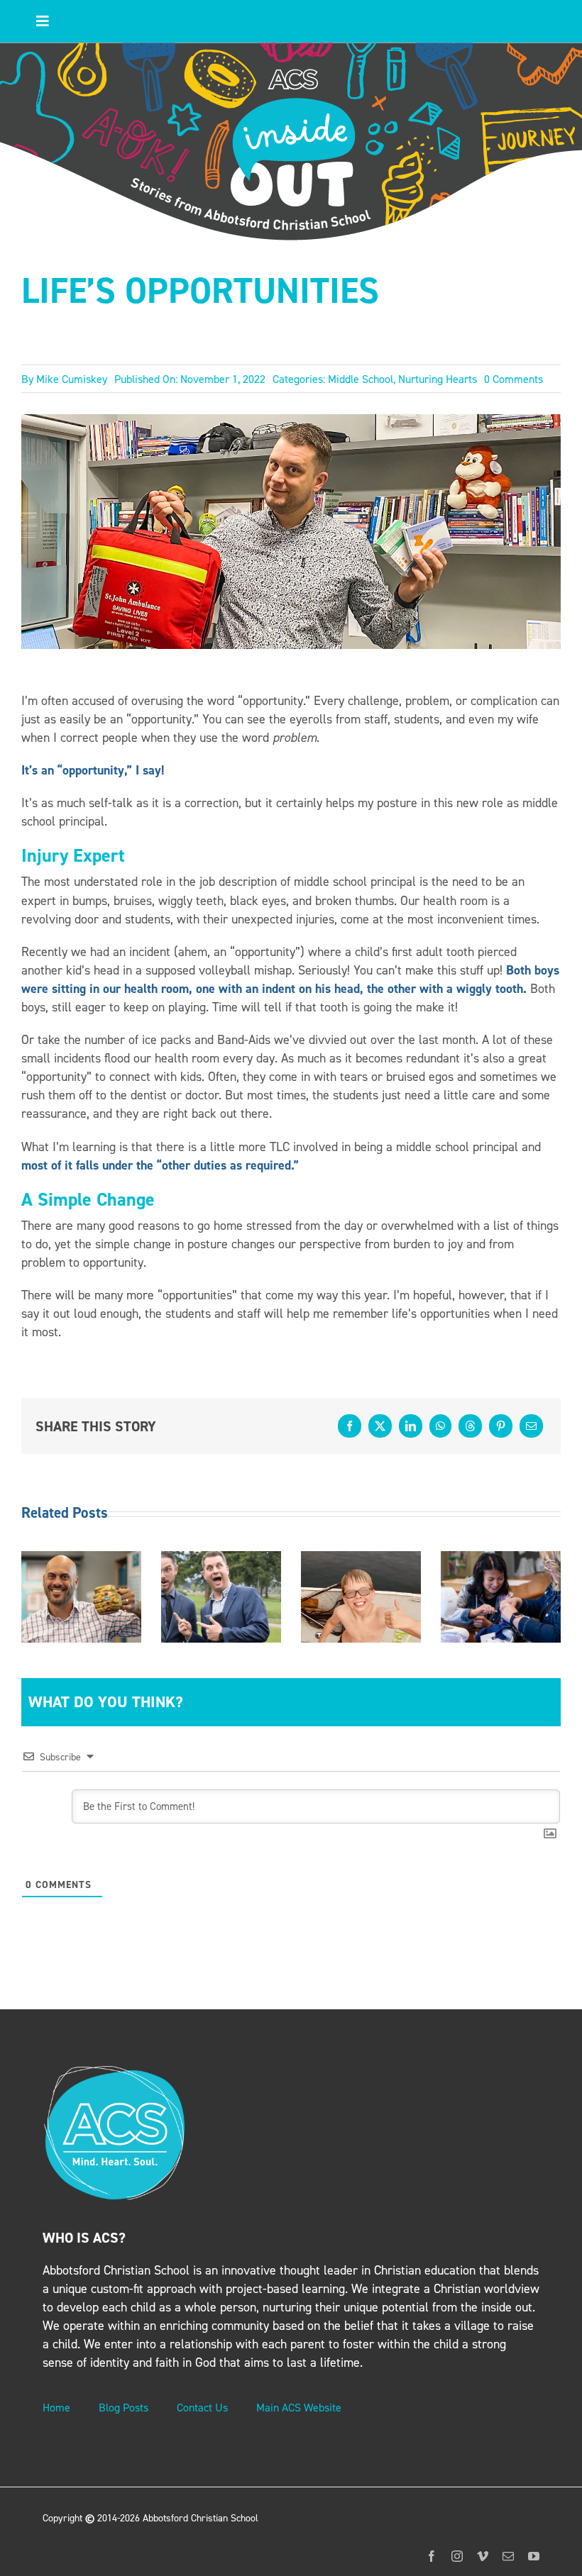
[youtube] (534, 2556)
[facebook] (432, 2556)
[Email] (531, 1426)
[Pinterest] (501, 1426)
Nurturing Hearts (438, 379)
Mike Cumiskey (72, 379)
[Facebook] (350, 1426)
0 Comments (514, 379)
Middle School (361, 379)
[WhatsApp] (440, 1426)
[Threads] (470, 1426)
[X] (380, 1426)
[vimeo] (483, 2556)
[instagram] (457, 2556)
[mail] (508, 2556)
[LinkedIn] (411, 1426)
